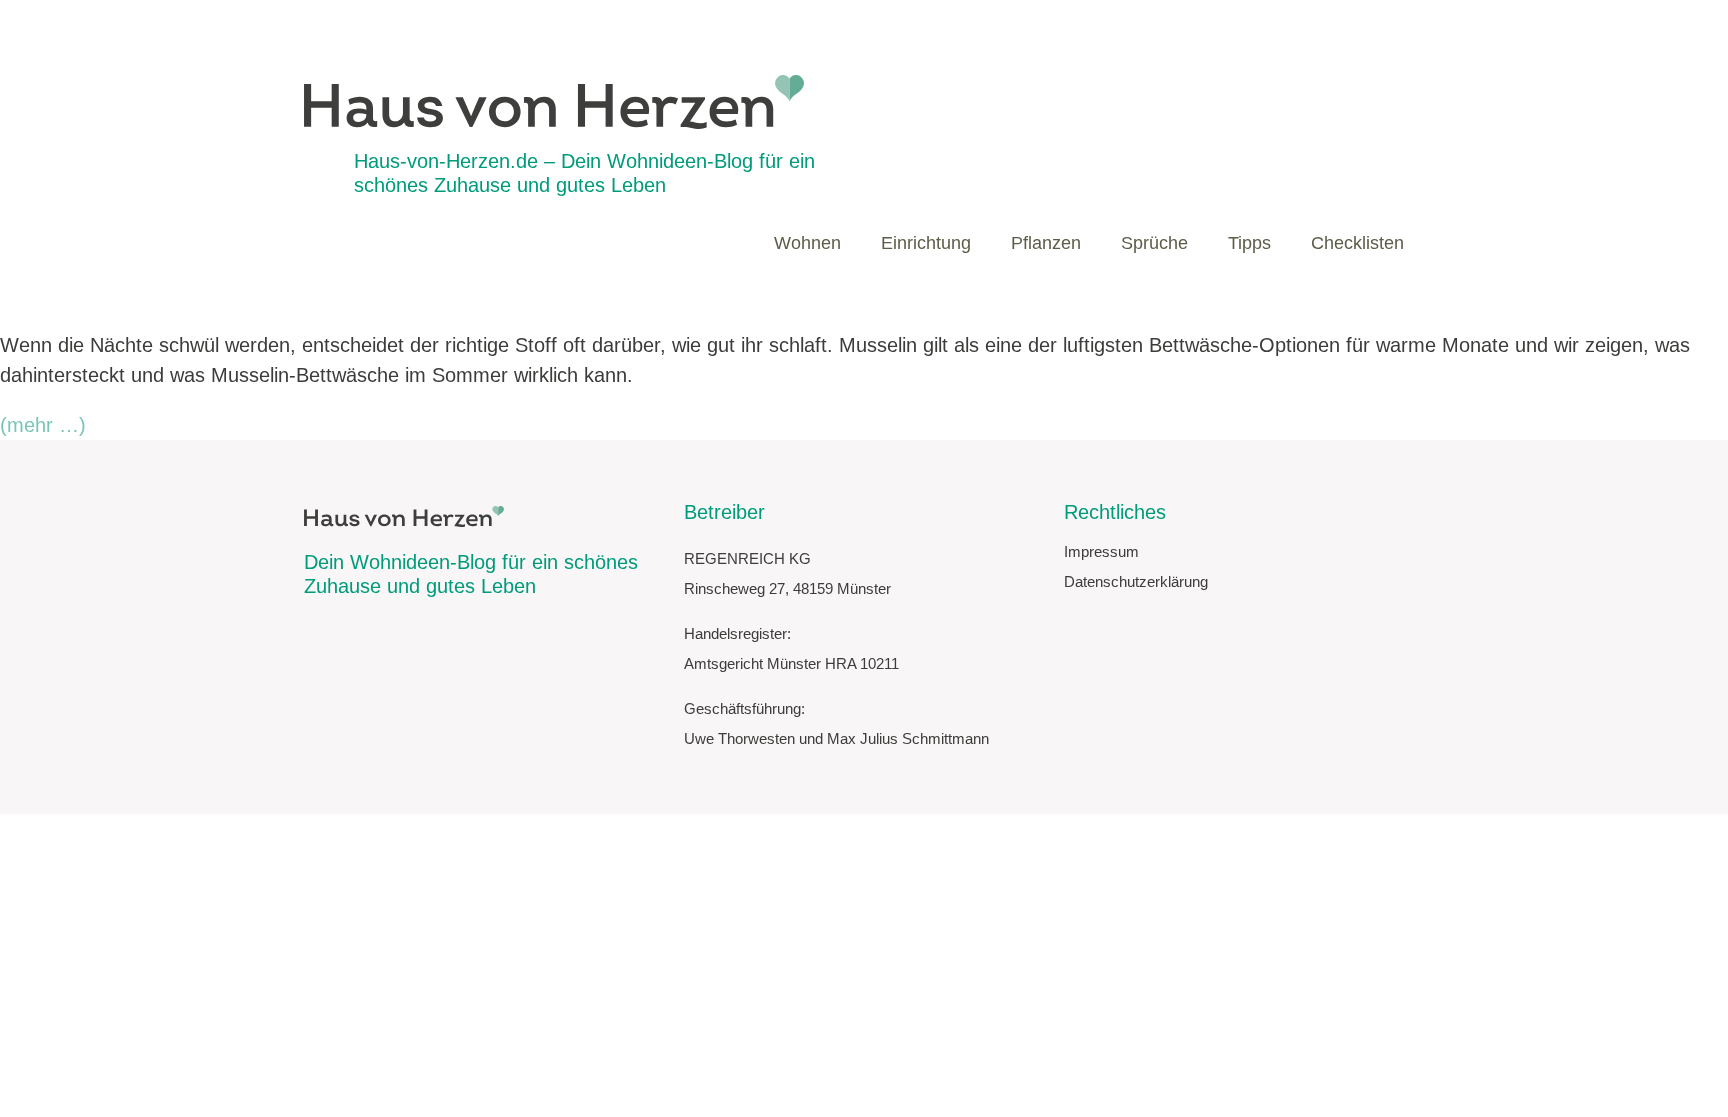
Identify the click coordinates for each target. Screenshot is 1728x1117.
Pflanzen (1046, 243)
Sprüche (1154, 243)
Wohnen (807, 243)
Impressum (1101, 551)
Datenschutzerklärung (1136, 581)
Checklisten (1357, 243)
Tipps (1249, 243)
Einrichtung (926, 243)
